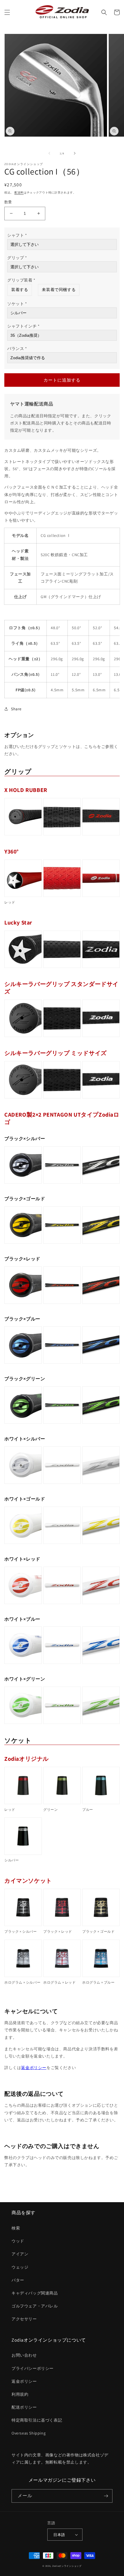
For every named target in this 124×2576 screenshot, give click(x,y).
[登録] (106, 2496)
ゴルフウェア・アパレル (35, 2306)
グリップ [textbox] (17, 258)
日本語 (59, 2535)
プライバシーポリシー (33, 2368)
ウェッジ (20, 2267)
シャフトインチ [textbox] (23, 326)
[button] (7, 12)
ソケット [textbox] (17, 304)
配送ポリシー (24, 2407)
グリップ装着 (21, 280)
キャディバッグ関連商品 (35, 2293)
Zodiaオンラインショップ (67, 2566)
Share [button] (16, 709)
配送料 (19, 193)
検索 (16, 2228)
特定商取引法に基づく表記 (37, 2420)
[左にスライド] (49, 153)
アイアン (20, 2254)
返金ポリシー (34, 2068)
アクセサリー (24, 2319)
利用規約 (20, 2394)
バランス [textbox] (17, 349)
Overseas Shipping (29, 2433)
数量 (8, 202)
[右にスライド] (75, 153)
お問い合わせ (24, 2355)
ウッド (18, 2241)
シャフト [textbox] (17, 235)
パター (18, 2280)
